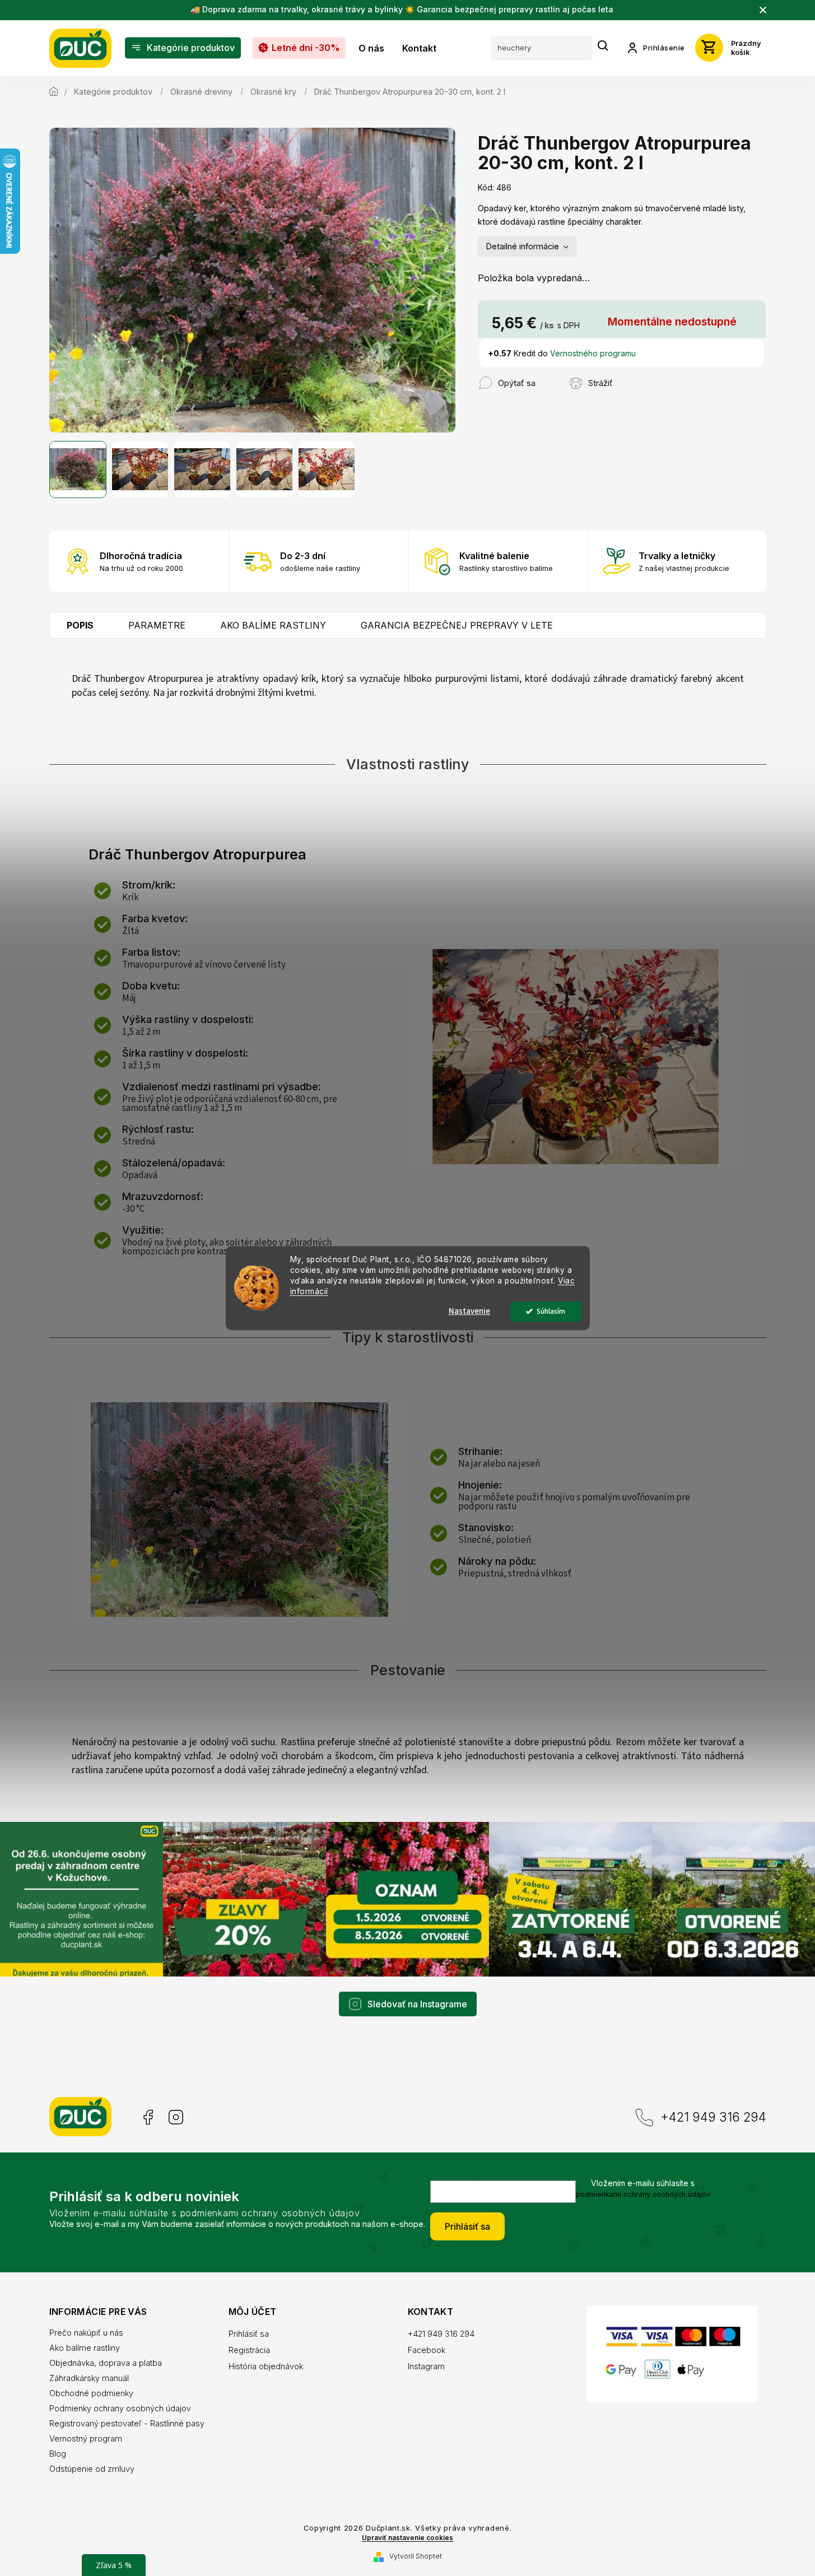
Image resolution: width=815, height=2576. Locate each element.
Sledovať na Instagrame (417, 2004)
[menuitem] (183, 48)
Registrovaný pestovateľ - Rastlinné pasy (127, 2423)
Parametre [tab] (157, 625)
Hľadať (603, 46)
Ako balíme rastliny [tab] (273, 625)
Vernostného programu (593, 353)
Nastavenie (469, 1311)
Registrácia (249, 2350)
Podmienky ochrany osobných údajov (120, 2408)
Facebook (147, 2117)
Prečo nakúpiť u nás (86, 2333)
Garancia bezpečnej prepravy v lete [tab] (457, 625)
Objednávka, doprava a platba (106, 2363)
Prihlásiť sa (467, 2226)
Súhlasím (551, 1311)
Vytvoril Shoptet (416, 2556)
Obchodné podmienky (91, 2393)
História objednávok (266, 2366)
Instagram (176, 2117)
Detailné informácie (523, 246)
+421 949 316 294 (713, 2117)
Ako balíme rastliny (85, 2348)
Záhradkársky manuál (89, 2378)
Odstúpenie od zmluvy (92, 2469)
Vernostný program (86, 2438)
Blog (58, 2454)
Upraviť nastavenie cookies (407, 2538)
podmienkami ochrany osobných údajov (643, 2194)
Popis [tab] (80, 625)
